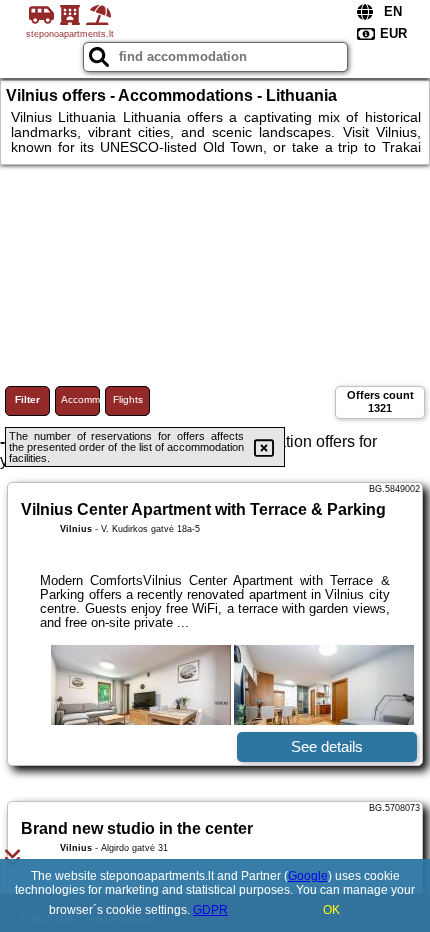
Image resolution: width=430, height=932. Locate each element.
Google (308, 876)
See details (327, 746)
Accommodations (80, 399)
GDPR (210, 910)
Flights (128, 399)
